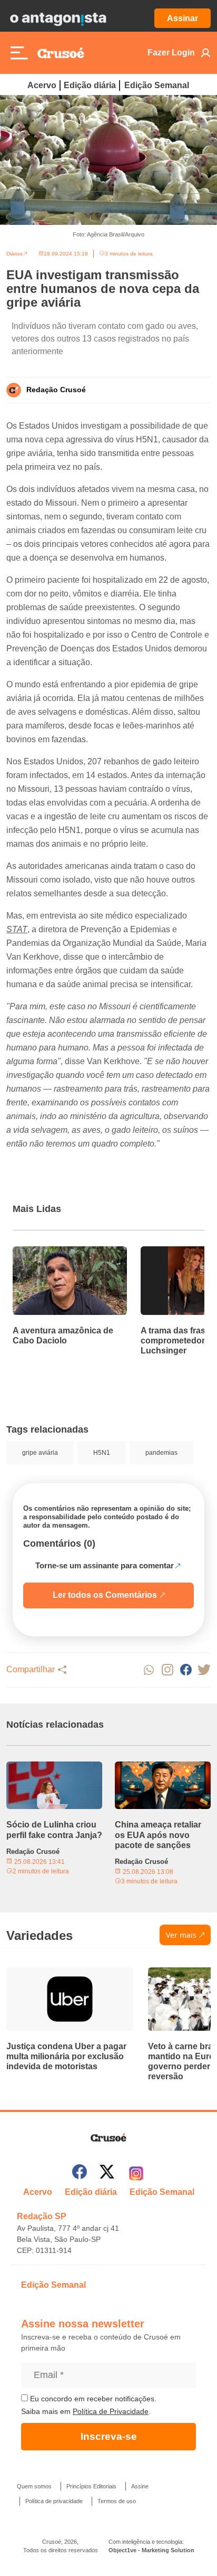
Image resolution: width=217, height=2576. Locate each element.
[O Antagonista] (58, 18)
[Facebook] (80, 2173)
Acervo (42, 85)
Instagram (167, 1670)
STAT (17, 929)
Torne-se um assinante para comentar (105, 1565)
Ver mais (181, 1935)
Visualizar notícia (46, 1253)
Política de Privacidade (111, 2411)
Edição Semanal (157, 85)
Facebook (186, 1670)
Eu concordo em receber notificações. (92, 2399)
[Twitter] (107, 2173)
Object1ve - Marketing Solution (151, 2550)
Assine (140, 2486)
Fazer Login (171, 53)
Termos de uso (117, 2501)
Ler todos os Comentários (105, 1595)
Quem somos (34, 2486)
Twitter (204, 1670)
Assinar (183, 18)
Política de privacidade (54, 2501)
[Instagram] (136, 2173)
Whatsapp (149, 1670)
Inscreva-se (109, 2436)
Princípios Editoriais (91, 2486)
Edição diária (90, 85)
